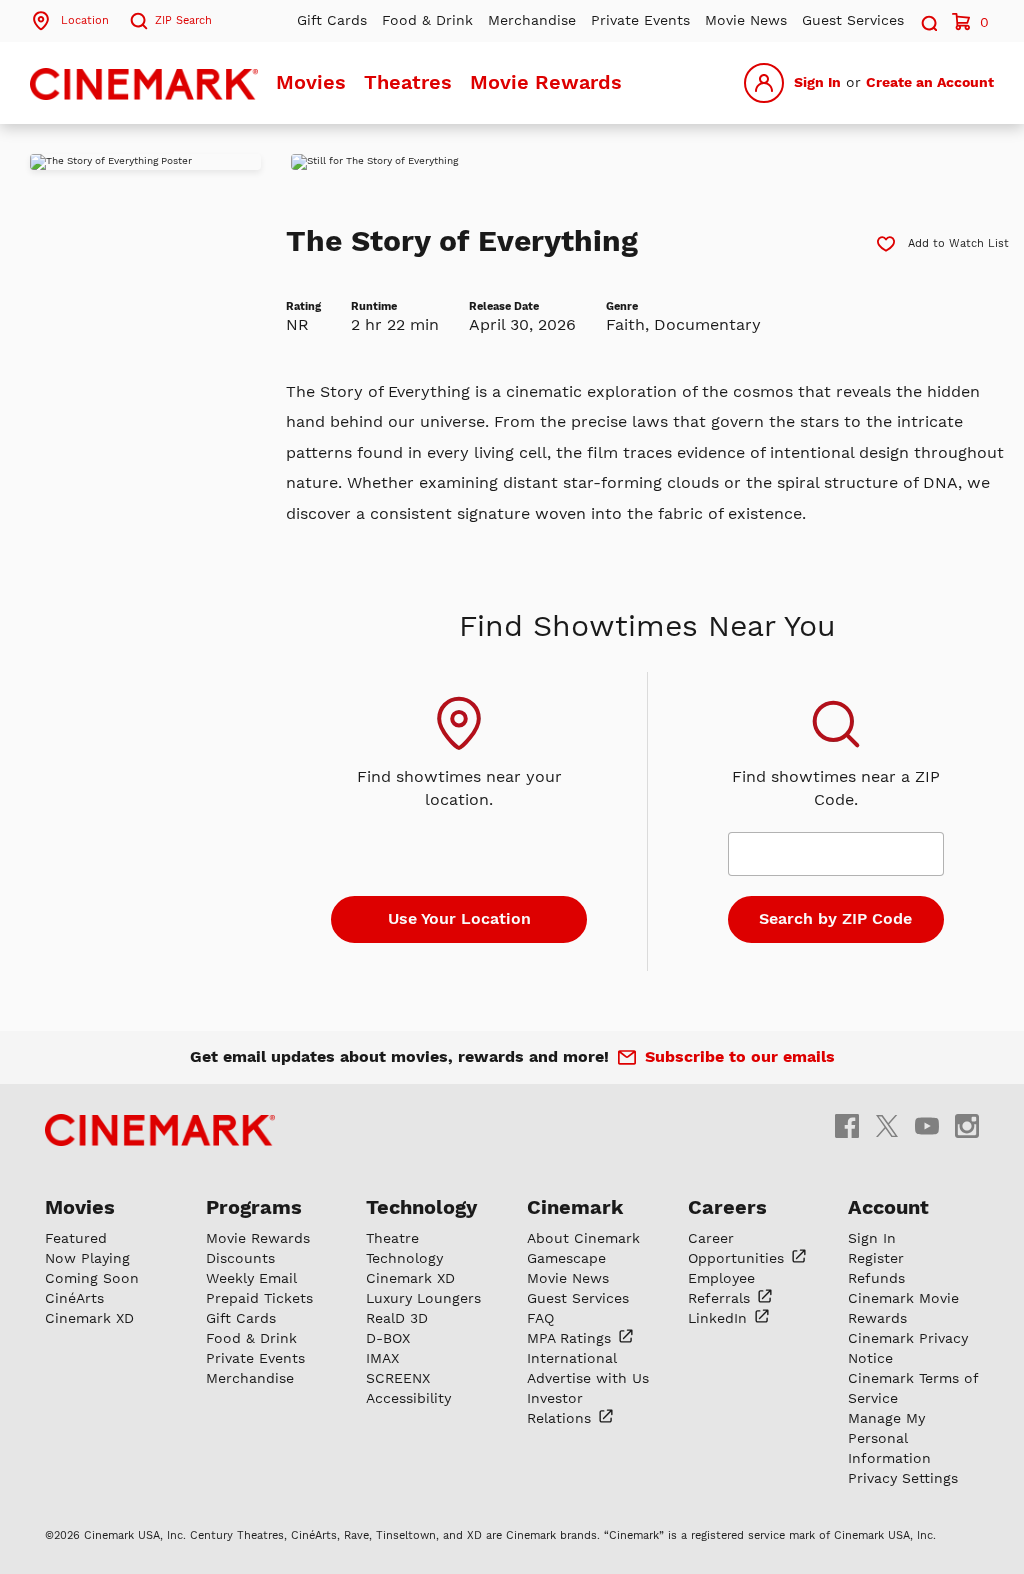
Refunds (876, 1278)
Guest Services (853, 20)
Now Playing (87, 1258)
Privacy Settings (903, 1478)
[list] (657, 162)
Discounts (240, 1258)
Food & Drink (427, 20)
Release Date (504, 306)
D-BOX (388, 1338)
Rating (303, 306)
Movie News (746, 20)
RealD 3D (397, 1318)
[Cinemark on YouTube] (927, 1124)
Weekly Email (251, 1278)
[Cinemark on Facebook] (847, 1124)
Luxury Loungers (423, 1298)
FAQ (540, 1318)
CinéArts (74, 1298)
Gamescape (566, 1258)
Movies (311, 82)
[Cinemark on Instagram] (967, 1124)
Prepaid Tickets (259, 1298)
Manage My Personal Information (889, 1438)
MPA (571, 1338)
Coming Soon (92, 1278)
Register (876, 1258)
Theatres (408, 82)
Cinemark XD (89, 1318)
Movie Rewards (546, 82)
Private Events (640, 20)
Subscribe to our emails (740, 1056)
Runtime (374, 306)
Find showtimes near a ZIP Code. (836, 788)
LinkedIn (720, 1318)
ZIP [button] (183, 20)
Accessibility (408, 1398)
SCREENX (398, 1378)
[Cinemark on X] (887, 1124)
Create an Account (930, 82)
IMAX (382, 1358)
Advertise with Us (588, 1378)
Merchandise (532, 20)
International (572, 1358)
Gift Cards (332, 20)
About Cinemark (583, 1238)
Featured (76, 1238)
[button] (928, 20)
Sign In (817, 82)
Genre (622, 306)
